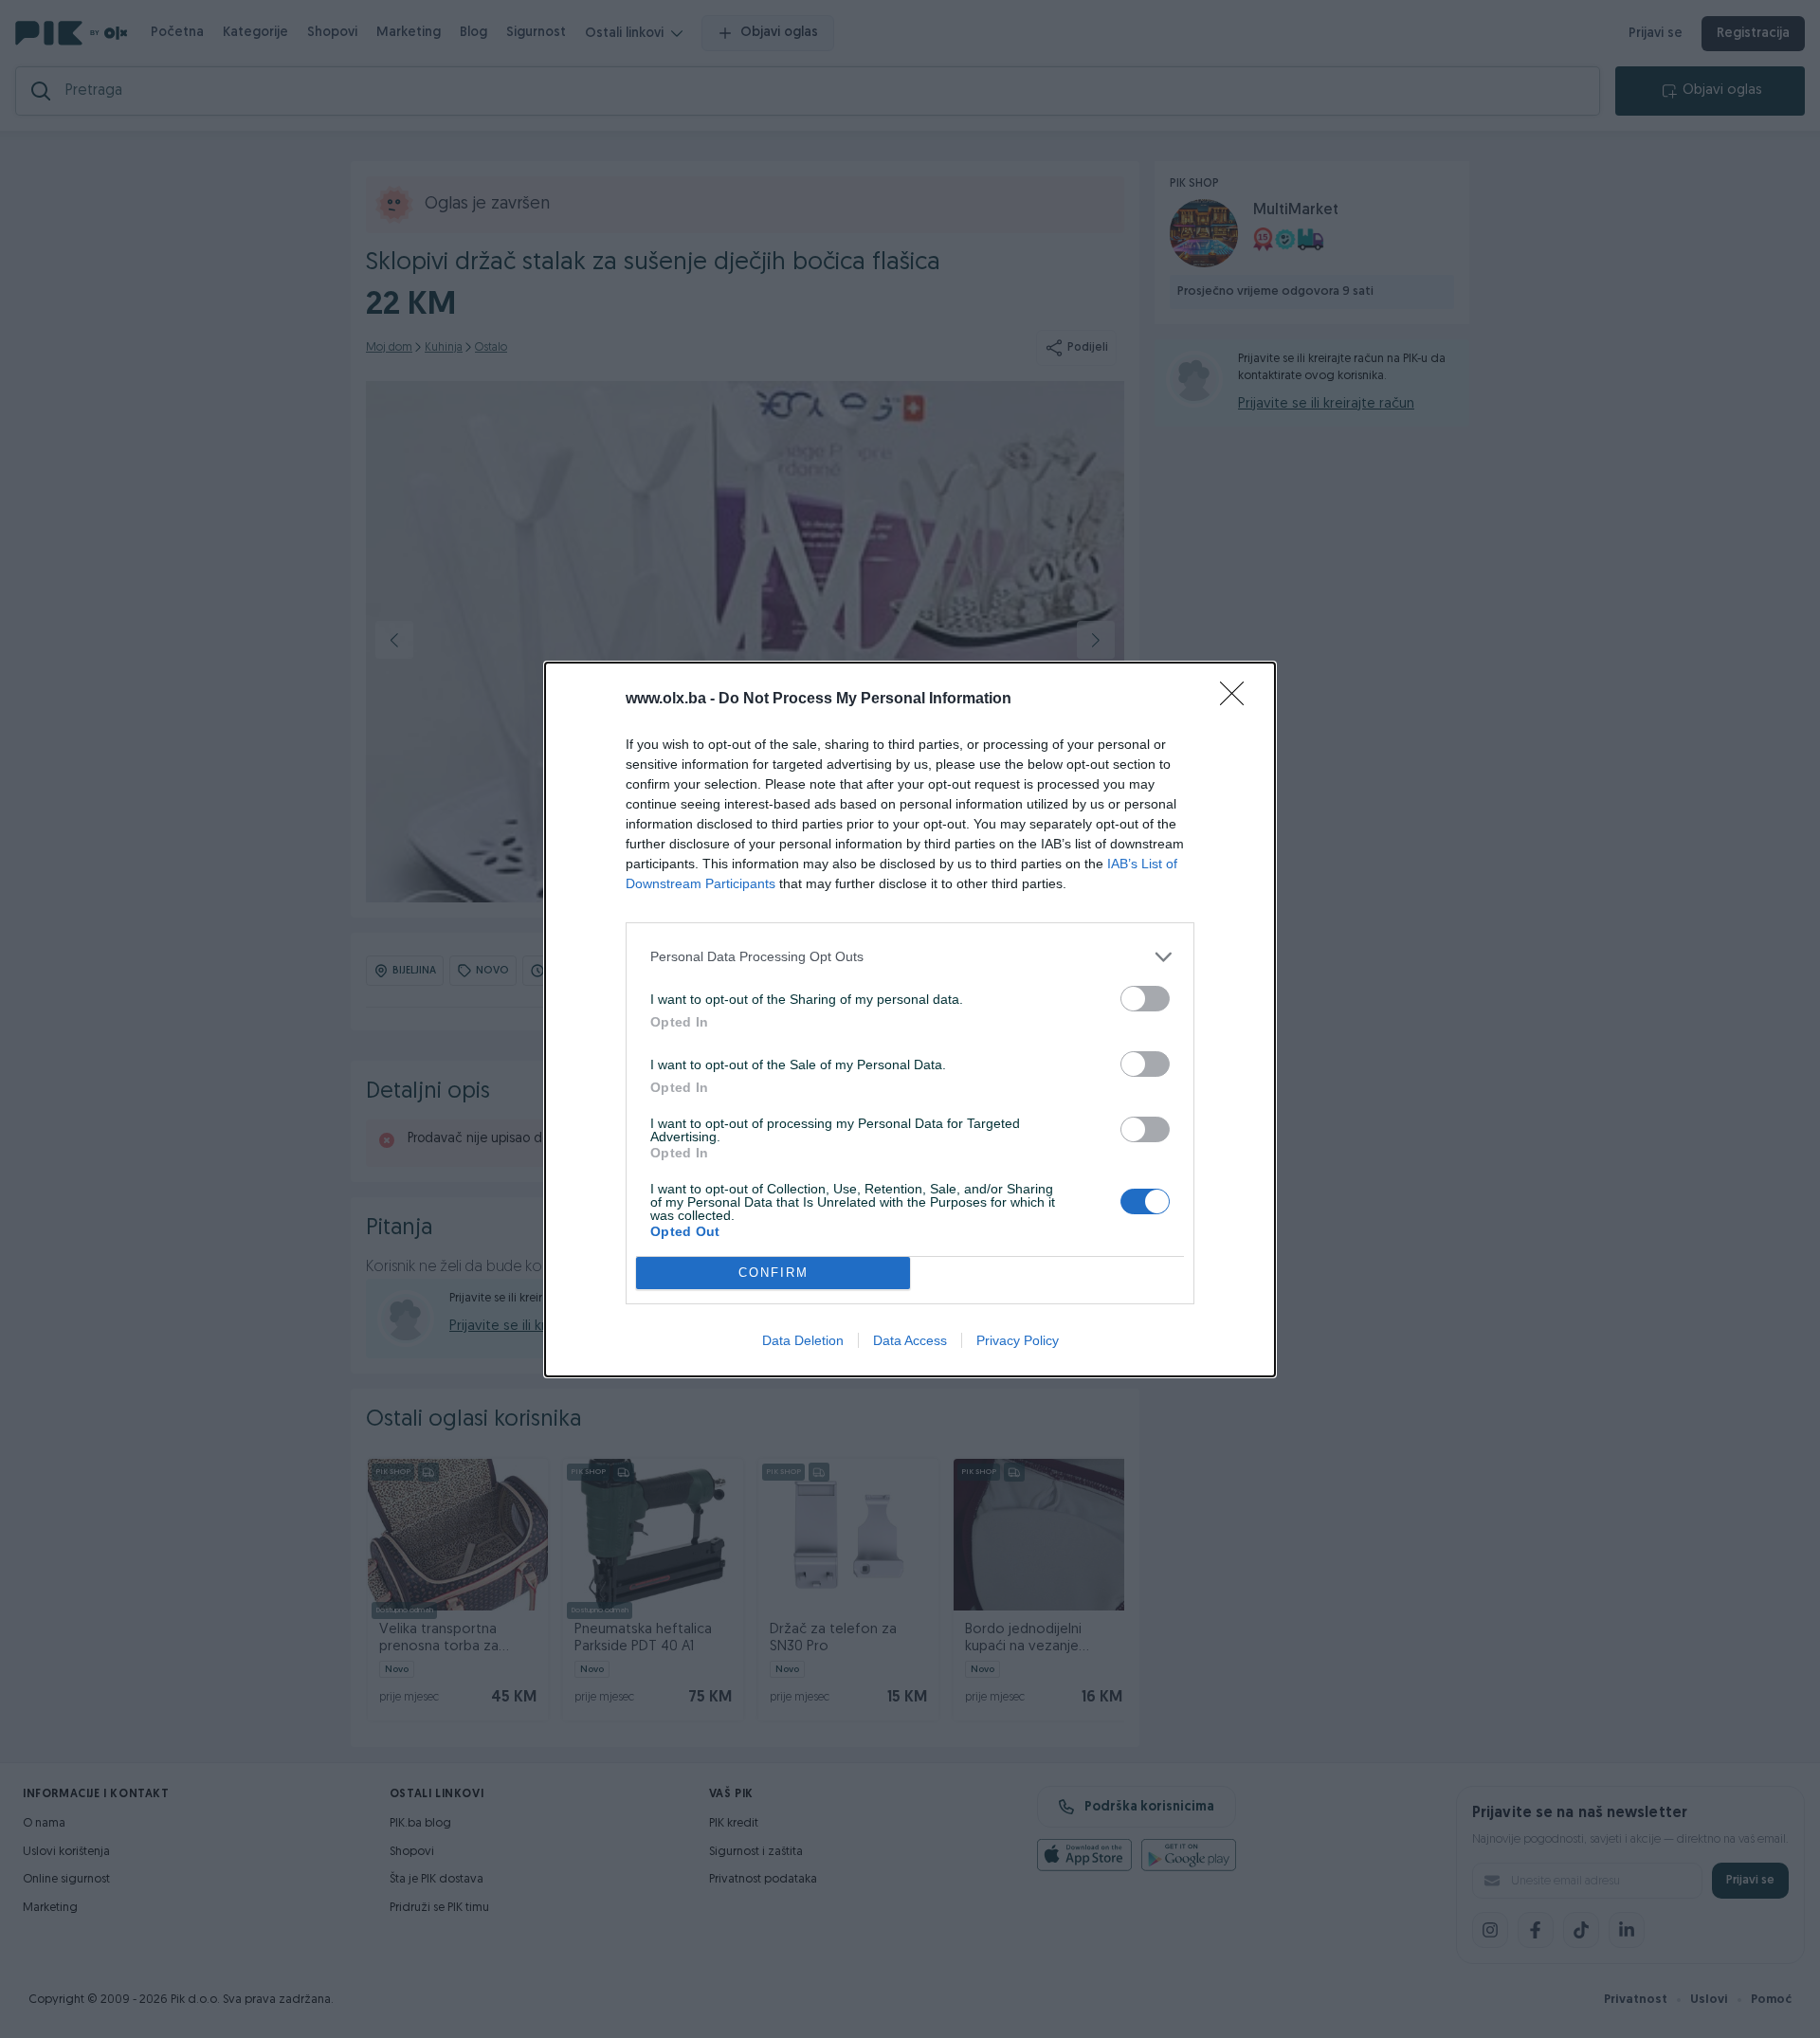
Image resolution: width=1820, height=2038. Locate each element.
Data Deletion (803, 1340)
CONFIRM (773, 1273)
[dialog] (910, 1019)
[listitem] (910, 957)
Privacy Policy (1018, 1340)
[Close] (1238, 700)
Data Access (910, 1340)
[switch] (1145, 999)
